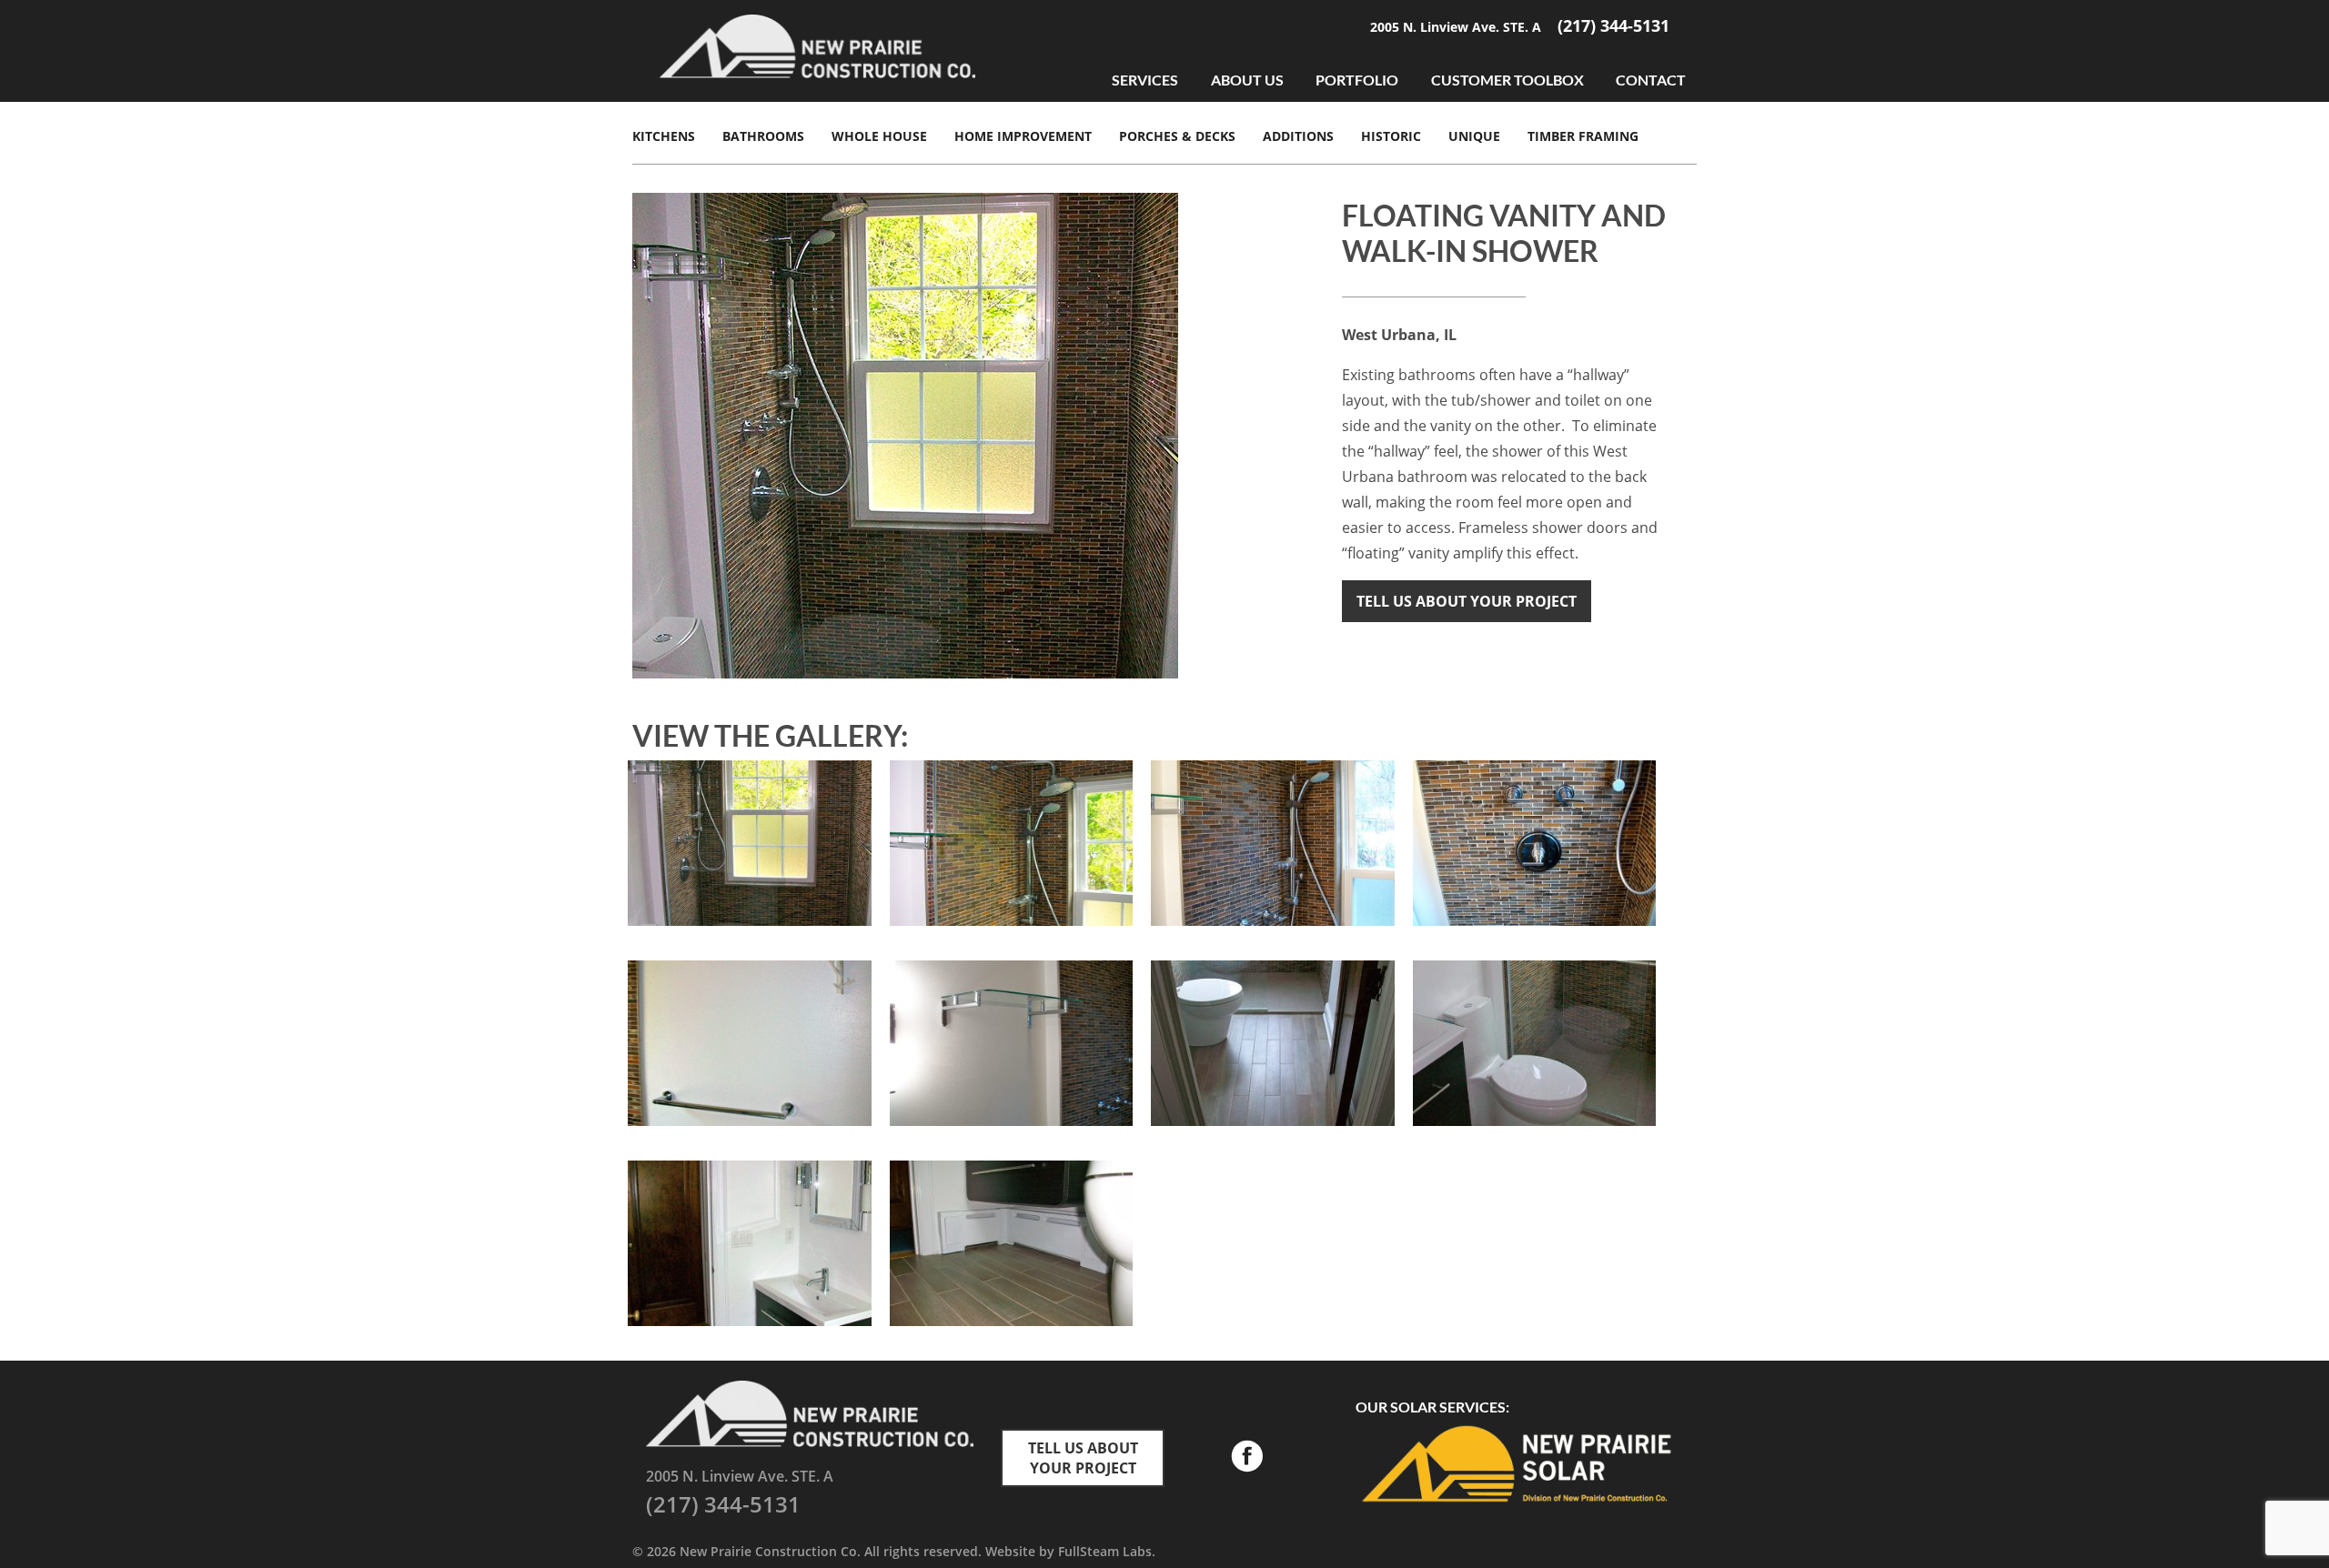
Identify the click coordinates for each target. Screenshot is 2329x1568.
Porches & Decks (1177, 136)
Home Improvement (1023, 136)
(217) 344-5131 (1613, 25)
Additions (1298, 136)
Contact (1651, 80)
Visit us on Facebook (1246, 1458)
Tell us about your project (1467, 601)
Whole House (879, 136)
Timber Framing (1583, 136)
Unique (1474, 136)
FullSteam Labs (1105, 1551)
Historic (1391, 136)
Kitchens (664, 136)
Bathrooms (763, 136)
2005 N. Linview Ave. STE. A (1457, 27)
